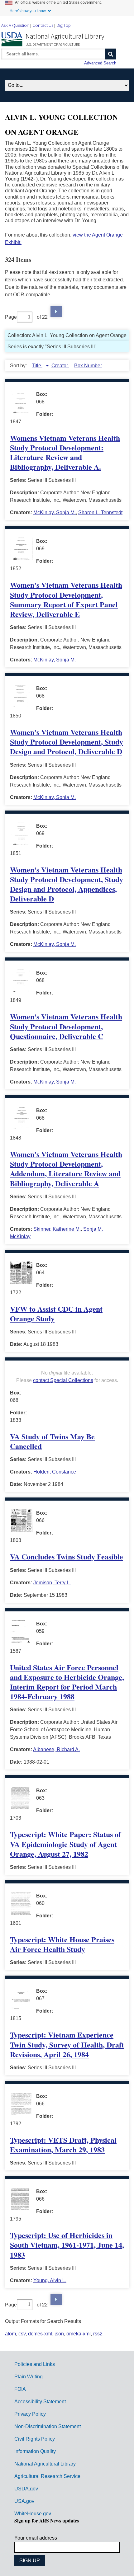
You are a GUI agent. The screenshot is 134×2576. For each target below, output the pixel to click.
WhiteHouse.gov (33, 2514)
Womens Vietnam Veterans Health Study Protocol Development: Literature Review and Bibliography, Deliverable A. (65, 452)
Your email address (36, 2538)
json (59, 2334)
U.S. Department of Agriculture (53, 44)
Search (111, 54)
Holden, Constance (55, 1472)
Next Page (56, 312)
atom (10, 2334)
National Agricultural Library (65, 36)
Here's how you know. (28, 11)
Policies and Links (35, 2364)
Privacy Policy (30, 2414)
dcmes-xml (40, 2334)
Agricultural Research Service (47, 2476)
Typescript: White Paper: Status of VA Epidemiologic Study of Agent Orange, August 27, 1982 (65, 1844)
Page (11, 317)
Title (37, 366)
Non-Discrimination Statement (48, 2426)
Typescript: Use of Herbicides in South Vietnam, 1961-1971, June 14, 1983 (67, 2245)
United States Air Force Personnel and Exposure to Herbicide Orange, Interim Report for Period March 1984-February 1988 (67, 1682)
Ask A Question (15, 25)
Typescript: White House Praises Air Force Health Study (62, 1944)
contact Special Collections (63, 1380)
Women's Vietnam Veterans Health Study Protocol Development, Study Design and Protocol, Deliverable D (67, 742)
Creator (60, 366)
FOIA (20, 2389)
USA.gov (24, 2501)
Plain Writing (29, 2377)
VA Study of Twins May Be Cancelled (52, 1441)
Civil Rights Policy (35, 2439)
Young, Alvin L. (50, 2280)
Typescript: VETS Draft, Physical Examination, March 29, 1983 (63, 2145)
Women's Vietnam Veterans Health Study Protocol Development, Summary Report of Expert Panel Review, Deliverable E (66, 599)
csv (22, 2334)
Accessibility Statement (40, 2402)
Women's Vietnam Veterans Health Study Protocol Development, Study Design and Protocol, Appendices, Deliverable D (67, 884)
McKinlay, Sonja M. (55, 512)
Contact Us (43, 25)
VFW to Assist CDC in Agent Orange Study (56, 1314)
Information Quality (35, 2451)
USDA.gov (26, 2489)
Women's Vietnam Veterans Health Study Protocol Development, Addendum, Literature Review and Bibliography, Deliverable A (66, 1169)
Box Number (88, 366)
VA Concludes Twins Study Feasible (67, 1556)
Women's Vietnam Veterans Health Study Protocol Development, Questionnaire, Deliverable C (66, 1026)
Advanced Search (100, 63)
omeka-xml (79, 2334)
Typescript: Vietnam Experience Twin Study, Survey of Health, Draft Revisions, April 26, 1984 (67, 2044)
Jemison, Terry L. (52, 1583)
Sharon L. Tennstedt (100, 512)
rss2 (98, 2334)
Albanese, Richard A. (56, 1749)
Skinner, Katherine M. (57, 1229)
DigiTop (64, 25)
